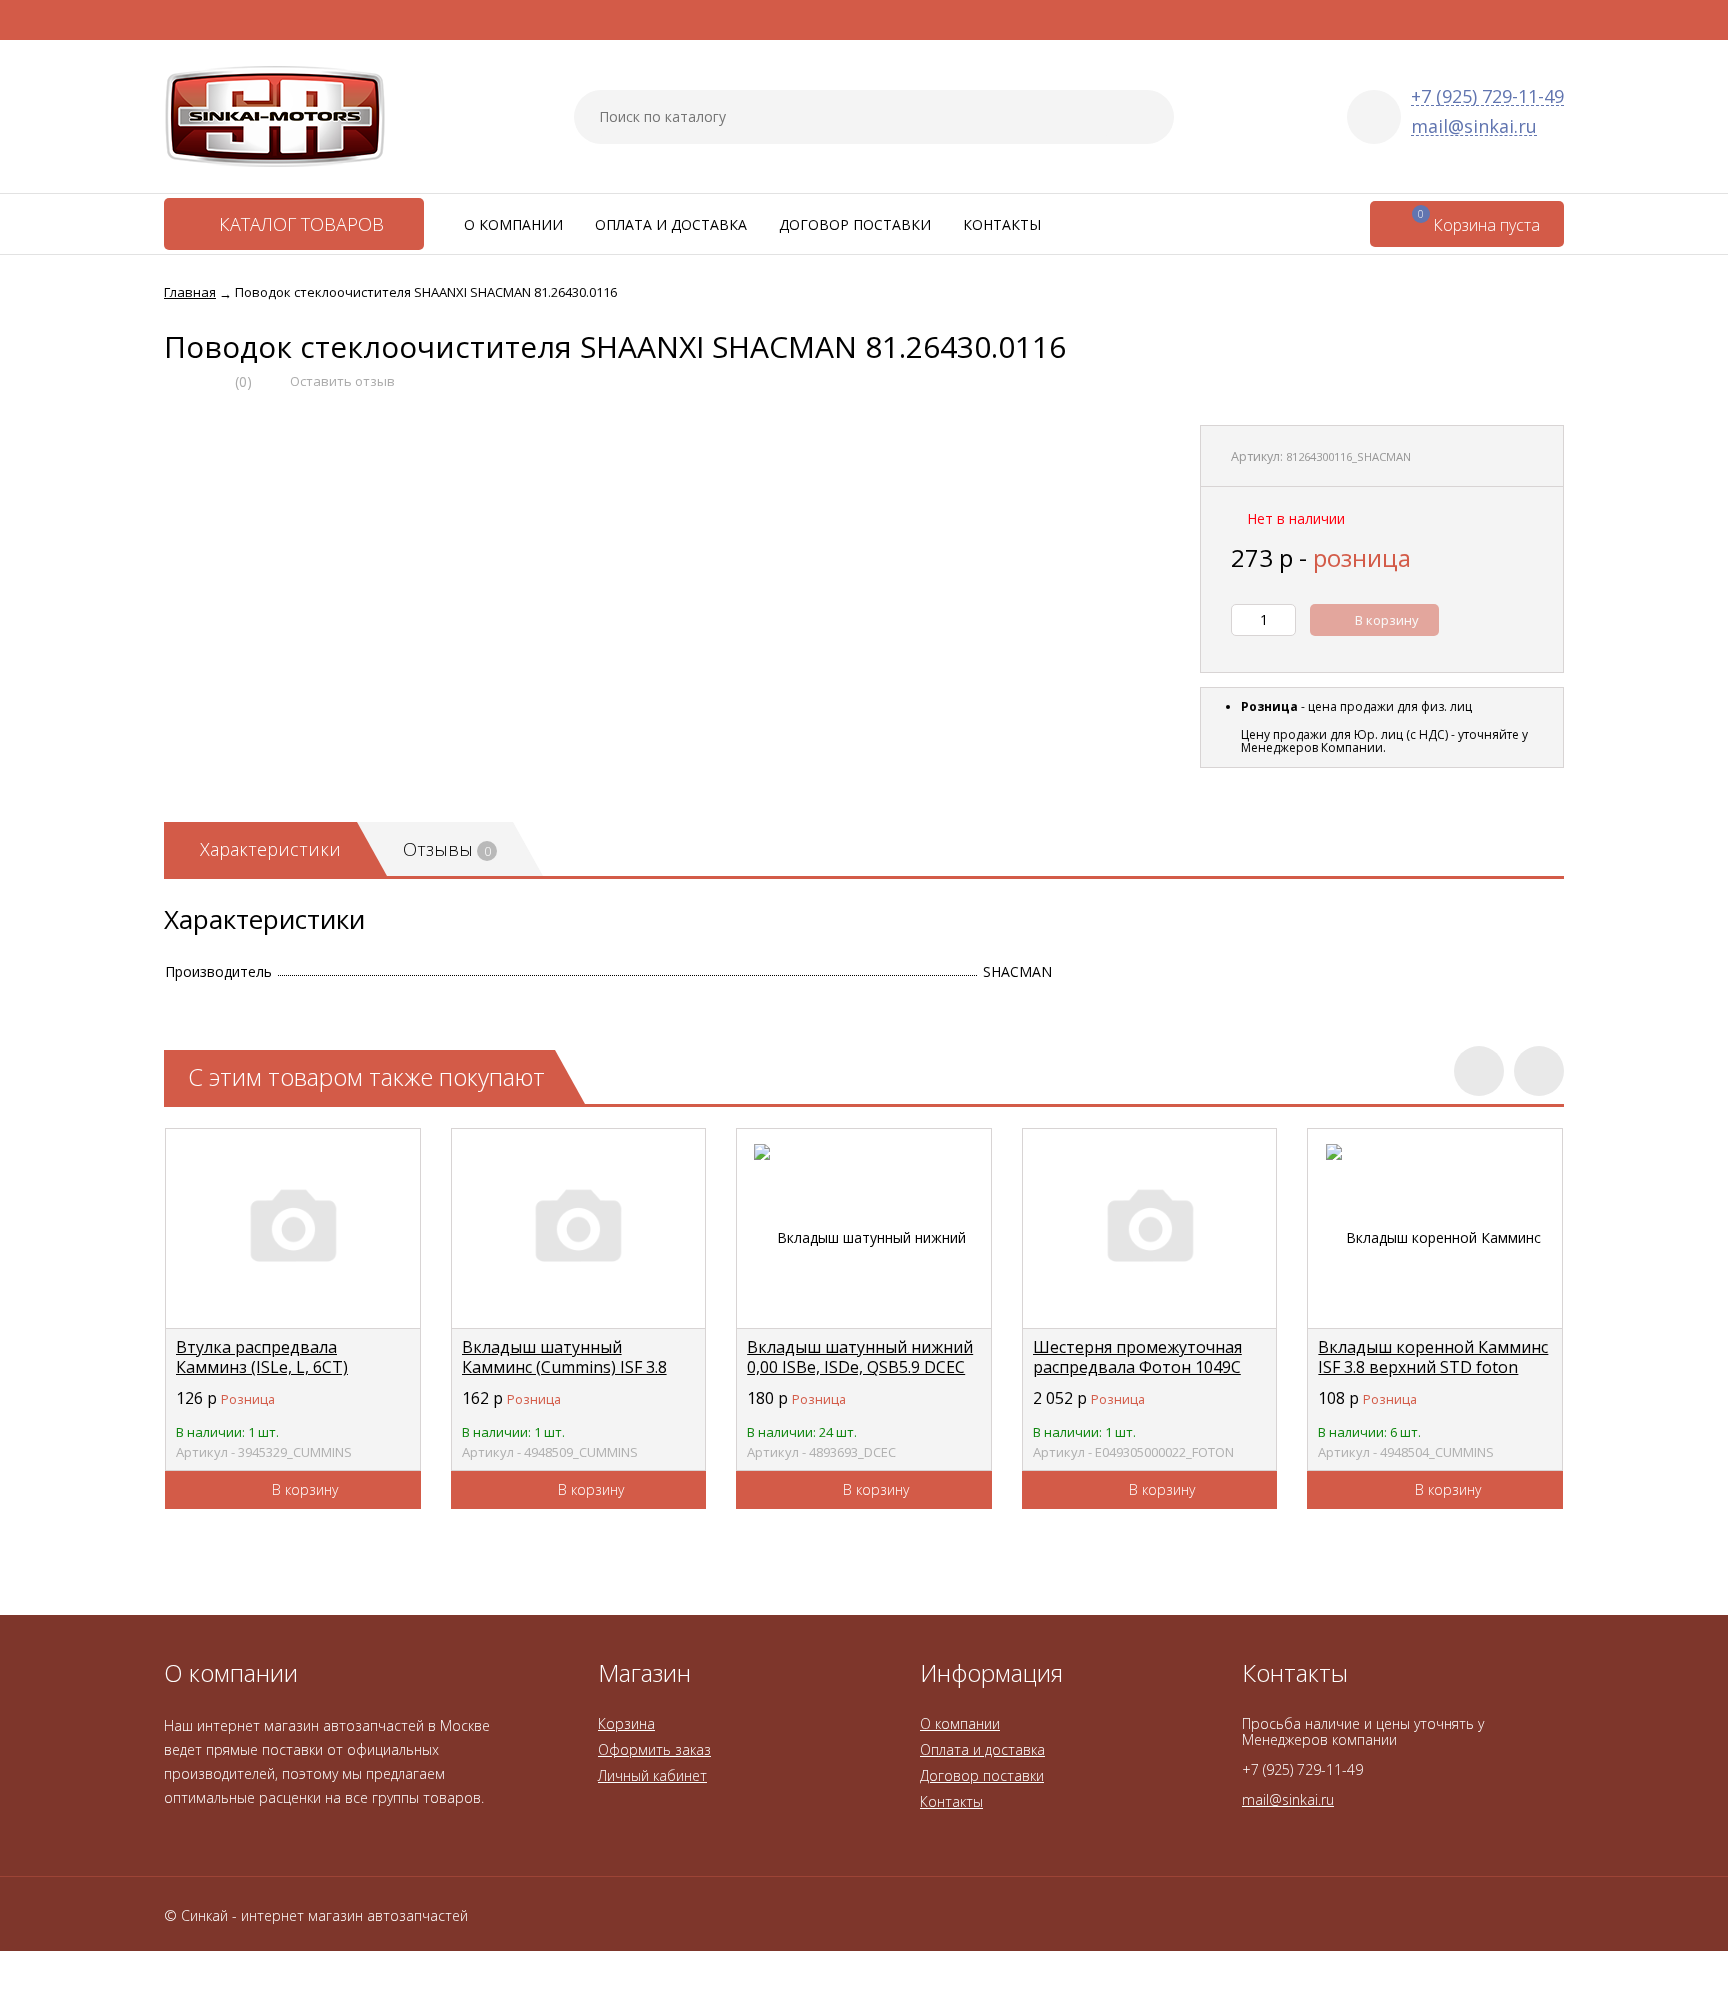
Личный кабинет (652, 1775)
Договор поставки (855, 224)
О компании (513, 224)
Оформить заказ (654, 1749)
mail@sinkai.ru (1474, 126)
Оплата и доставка (671, 224)
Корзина (626, 1723)
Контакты (1002, 224)
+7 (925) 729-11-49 (1487, 96)
